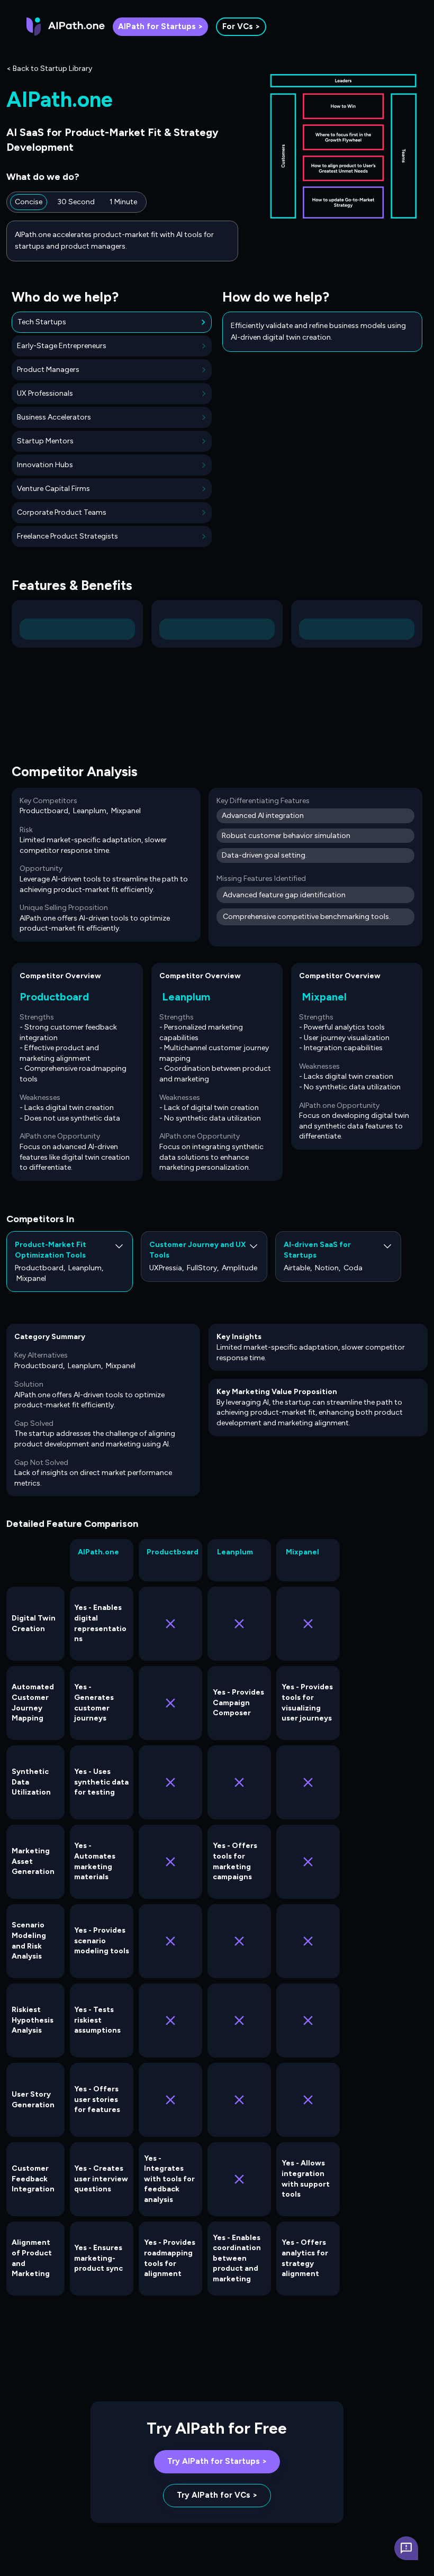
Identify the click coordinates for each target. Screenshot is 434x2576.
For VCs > (241, 26)
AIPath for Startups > (160, 26)
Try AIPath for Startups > (217, 2461)
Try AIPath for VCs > (217, 2495)
